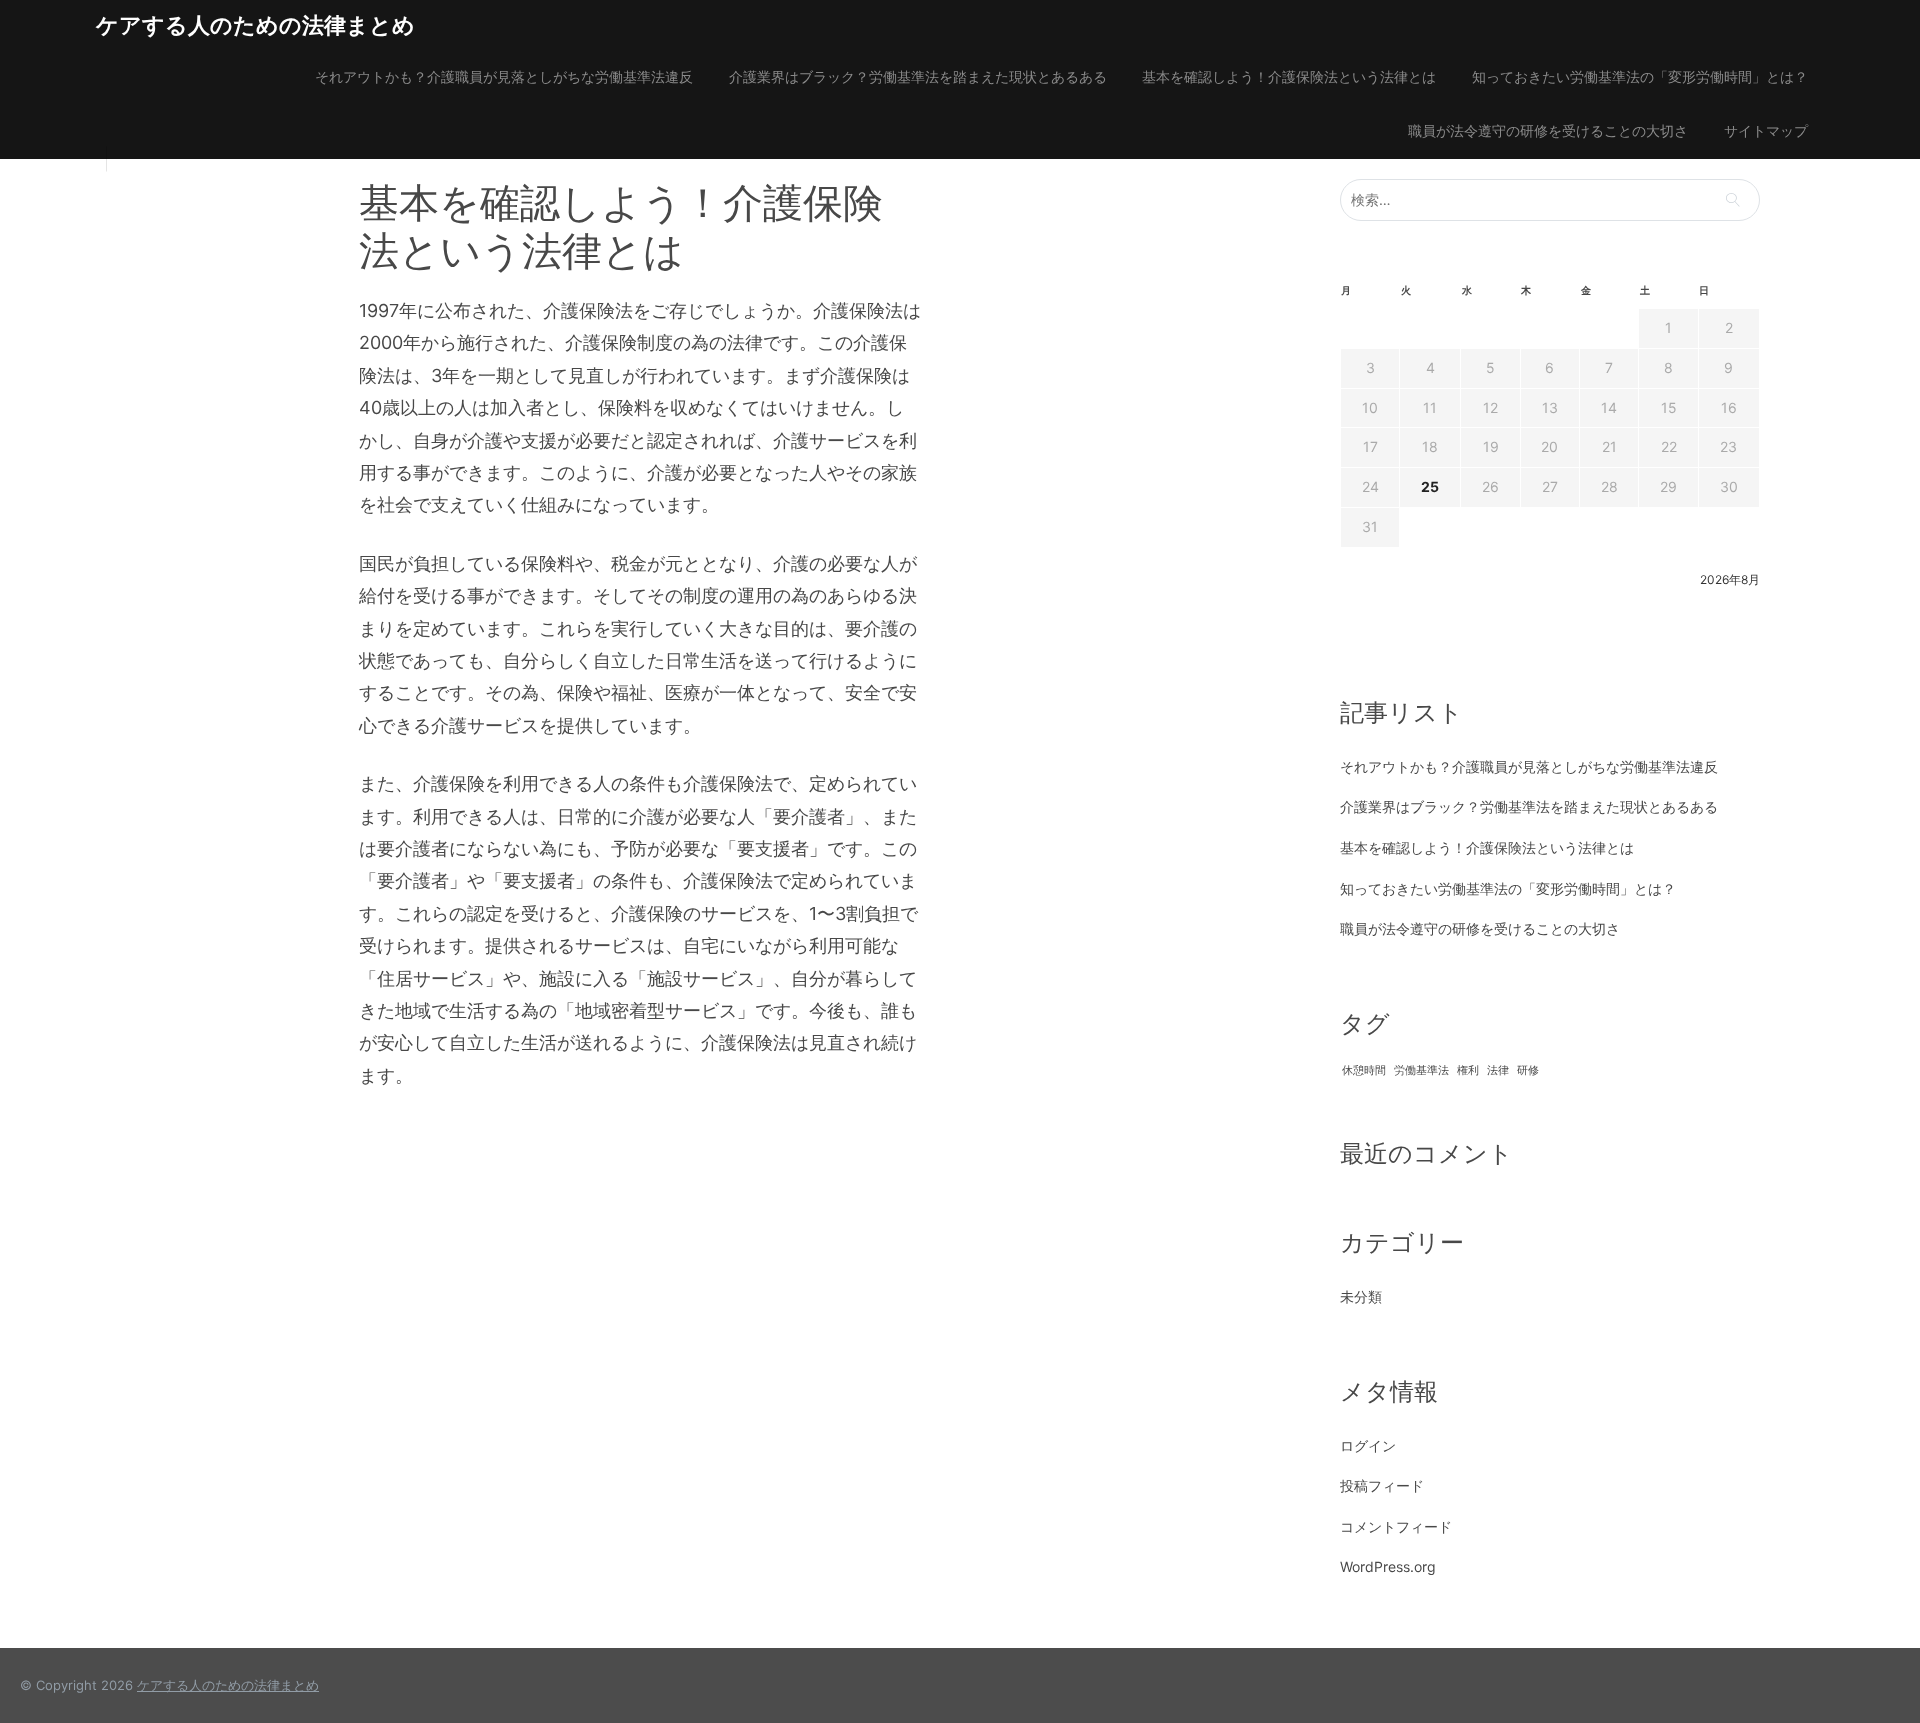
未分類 (1361, 1296)
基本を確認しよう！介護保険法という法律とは (1289, 76)
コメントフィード (1396, 1526)
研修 (1528, 1070)
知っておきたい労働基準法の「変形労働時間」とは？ (1640, 76)
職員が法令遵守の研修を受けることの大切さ (1548, 130)
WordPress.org (1388, 1566)
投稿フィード (1382, 1485)
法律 (1498, 1070)
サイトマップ (1766, 130)
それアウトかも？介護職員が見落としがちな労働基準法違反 (504, 76)
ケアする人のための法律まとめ (255, 25)
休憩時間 (1364, 1070)
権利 (1468, 1070)
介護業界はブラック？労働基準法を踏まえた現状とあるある (918, 76)
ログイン (1368, 1445)
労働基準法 (1421, 1070)
